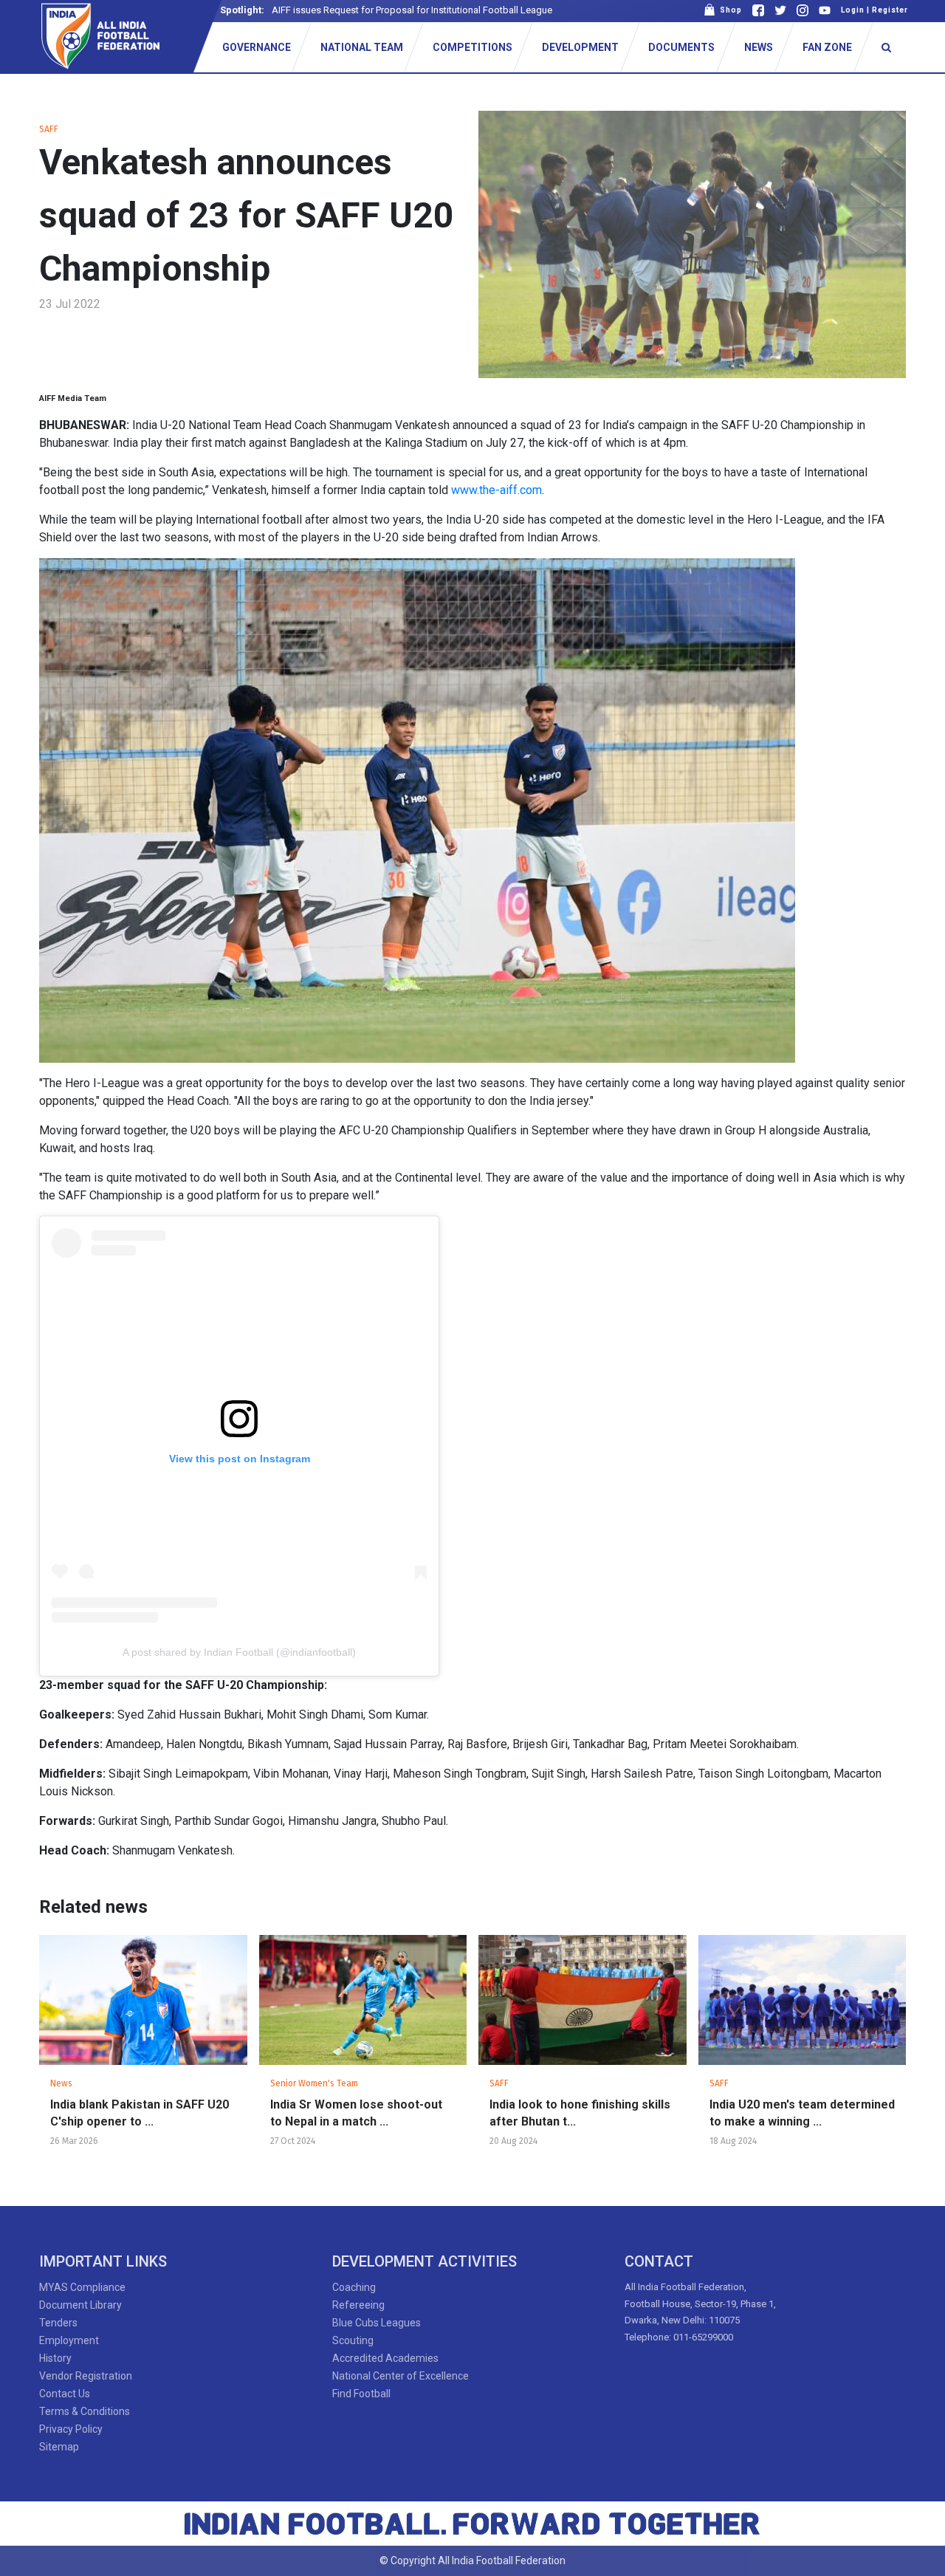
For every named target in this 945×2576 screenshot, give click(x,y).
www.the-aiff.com (496, 490)
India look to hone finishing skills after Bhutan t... (580, 2113)
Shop (729, 10)
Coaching (354, 2287)
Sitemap (59, 2447)
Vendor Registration (86, 2376)
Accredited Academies (385, 2358)
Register (890, 10)
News (61, 2083)
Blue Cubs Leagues (377, 2323)
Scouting (353, 2340)
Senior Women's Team (314, 2083)
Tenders (58, 2323)
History (55, 2358)
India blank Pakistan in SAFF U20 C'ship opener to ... (140, 2113)
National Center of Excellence (401, 2376)
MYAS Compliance (82, 2287)
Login (853, 10)
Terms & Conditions (85, 2411)
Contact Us (65, 2394)
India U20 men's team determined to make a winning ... (802, 2113)
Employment (69, 2340)
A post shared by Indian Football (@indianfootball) (239, 1652)
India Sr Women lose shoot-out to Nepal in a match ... (356, 2113)
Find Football (361, 2394)
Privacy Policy (71, 2429)
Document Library (80, 2305)
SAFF (49, 129)
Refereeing (358, 2305)
